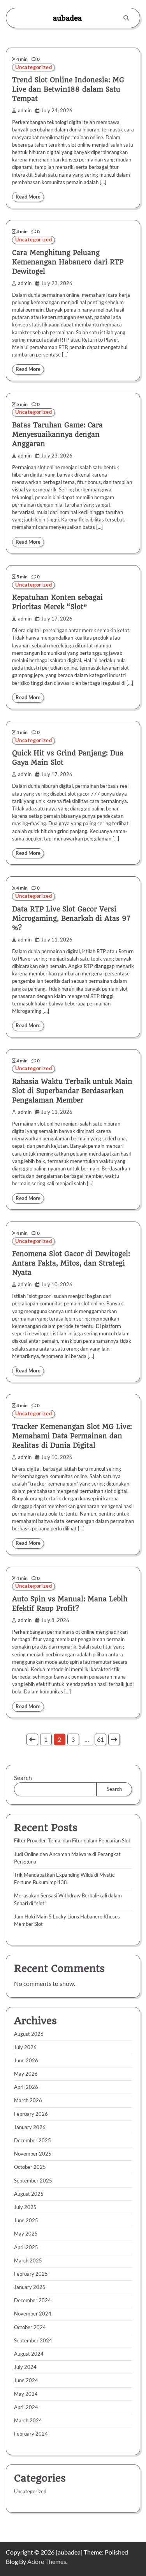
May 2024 (26, 2394)
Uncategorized (33, 67)
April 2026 (26, 2087)
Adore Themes (47, 2561)
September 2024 (33, 2340)
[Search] (126, 18)
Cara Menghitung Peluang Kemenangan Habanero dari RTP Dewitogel (68, 262)
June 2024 (26, 2380)
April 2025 (26, 2247)
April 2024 (26, 2407)
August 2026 (29, 2034)
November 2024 (33, 2314)
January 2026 (30, 2127)
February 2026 (31, 2114)
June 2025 (26, 2220)
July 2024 (25, 2367)
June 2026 (26, 2060)
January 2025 (30, 2287)
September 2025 (33, 2181)
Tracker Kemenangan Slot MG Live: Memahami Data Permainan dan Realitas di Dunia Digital (72, 1436)
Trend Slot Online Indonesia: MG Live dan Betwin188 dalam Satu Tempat (68, 89)
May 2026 (26, 2074)
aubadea (67, 18)
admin (25, 111)
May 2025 (26, 2234)
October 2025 (30, 2167)
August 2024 (29, 2354)
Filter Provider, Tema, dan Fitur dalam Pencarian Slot (72, 1840)
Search (23, 1777)
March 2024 (28, 2420)
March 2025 (28, 2260)
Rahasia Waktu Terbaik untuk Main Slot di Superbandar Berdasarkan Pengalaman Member (72, 1091)
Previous (32, 1739)
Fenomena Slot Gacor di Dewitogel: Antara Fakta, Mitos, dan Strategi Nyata (71, 1263)
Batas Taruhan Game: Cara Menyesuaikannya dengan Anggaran (57, 434)
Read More (28, 197)
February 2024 (31, 2434)
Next (114, 1739)
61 (100, 1739)
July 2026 (25, 2047)
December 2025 (33, 2140)
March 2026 (28, 2100)
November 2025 (33, 2154)
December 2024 (33, 2300)
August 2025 (29, 2194)
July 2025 (25, 2207)
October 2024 (30, 2327)
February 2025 (31, 2274)
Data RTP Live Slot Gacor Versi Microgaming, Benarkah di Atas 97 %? (71, 918)
